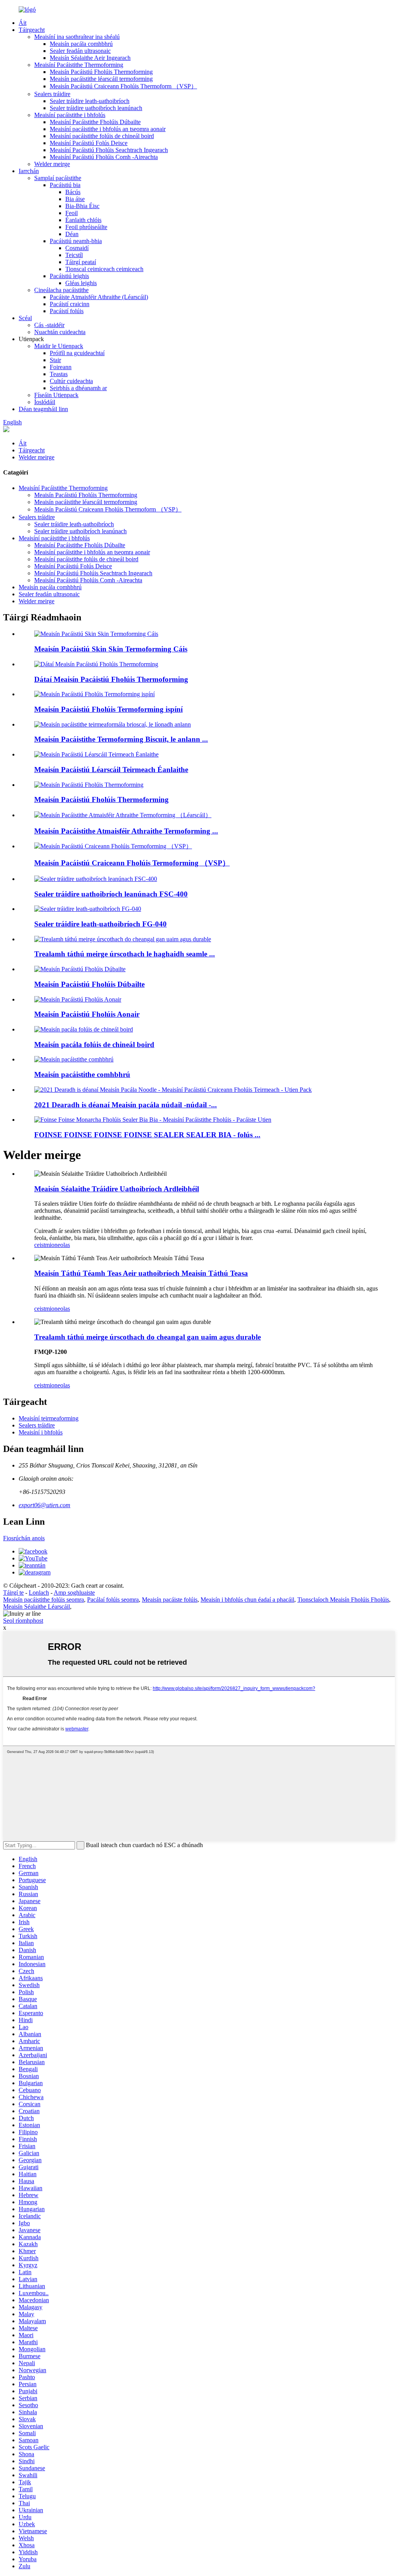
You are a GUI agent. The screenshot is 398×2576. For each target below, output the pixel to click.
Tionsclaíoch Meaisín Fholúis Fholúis (343, 1600)
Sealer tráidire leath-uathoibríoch (90, 101)
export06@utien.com (45, 1505)
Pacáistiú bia (65, 185)
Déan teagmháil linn (43, 409)
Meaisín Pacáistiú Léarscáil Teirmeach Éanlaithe (111, 770)
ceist (40, 1245)
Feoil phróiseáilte (86, 227)
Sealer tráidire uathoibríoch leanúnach (96, 108)
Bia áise (75, 199)
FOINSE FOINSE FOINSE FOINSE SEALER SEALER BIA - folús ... (147, 1135)
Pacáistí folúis (67, 311)
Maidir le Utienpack (59, 346)
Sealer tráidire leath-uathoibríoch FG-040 (100, 924)
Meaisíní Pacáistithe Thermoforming (79, 65)
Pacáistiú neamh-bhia (76, 241)
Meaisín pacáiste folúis (170, 1600)
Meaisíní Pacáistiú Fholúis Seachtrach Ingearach (109, 150)
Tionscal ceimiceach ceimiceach (104, 269)
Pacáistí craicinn (70, 304)
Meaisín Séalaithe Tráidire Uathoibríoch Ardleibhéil (117, 1189)
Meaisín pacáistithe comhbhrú (82, 1074)
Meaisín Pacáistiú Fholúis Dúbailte (89, 984)
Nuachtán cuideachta (60, 332)
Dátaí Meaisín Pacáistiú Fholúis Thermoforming (111, 679)
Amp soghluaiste (74, 1593)
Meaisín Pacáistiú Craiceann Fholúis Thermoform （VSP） (123, 86)
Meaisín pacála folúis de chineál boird (94, 1045)
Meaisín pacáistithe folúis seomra (44, 1600)
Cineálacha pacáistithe (61, 290)
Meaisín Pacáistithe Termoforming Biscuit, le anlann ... (121, 739)
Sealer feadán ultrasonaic (80, 51)
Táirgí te (13, 1593)
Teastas (59, 374)
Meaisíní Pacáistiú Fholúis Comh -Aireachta (104, 157)
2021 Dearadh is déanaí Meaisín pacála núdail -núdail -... (126, 1105)
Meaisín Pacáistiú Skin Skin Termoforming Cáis (111, 649)
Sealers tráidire (52, 94)
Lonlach (39, 1593)
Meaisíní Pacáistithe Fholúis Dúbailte (95, 122)
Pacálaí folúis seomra (113, 1600)
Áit (23, 23)
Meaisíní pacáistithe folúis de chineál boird (102, 136)
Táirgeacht (32, 30)
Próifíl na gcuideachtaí (77, 353)
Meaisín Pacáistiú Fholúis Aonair (87, 1014)
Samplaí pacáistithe (58, 178)
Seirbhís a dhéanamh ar (78, 388)
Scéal (25, 318)
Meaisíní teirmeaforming (49, 1418)
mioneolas (58, 1245)
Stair (55, 360)
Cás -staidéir (49, 325)
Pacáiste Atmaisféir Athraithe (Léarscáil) (99, 297)
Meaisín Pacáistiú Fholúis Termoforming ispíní (108, 709)
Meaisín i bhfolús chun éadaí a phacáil (247, 1600)
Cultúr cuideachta (71, 381)
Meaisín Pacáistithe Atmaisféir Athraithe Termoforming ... (126, 831)
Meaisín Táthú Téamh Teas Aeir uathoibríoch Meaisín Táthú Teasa (141, 1273)
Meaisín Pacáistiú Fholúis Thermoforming (101, 72)
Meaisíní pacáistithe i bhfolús (70, 115)
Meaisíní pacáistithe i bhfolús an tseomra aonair (108, 129)
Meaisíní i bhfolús (41, 1432)
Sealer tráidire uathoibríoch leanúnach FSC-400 (111, 894)
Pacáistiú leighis (69, 276)
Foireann (61, 367)
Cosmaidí (77, 248)
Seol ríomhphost (23, 1621)
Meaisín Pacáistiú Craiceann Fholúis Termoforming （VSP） (132, 863)
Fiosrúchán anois (24, 1538)
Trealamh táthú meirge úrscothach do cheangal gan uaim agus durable (148, 1337)
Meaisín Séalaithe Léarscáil (37, 1607)
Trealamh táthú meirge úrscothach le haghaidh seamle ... (125, 954)
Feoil (72, 213)
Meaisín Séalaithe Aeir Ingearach (90, 58)
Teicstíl (74, 255)
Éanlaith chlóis (83, 220)
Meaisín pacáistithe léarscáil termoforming (101, 79)
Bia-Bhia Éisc (82, 206)
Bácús (73, 192)
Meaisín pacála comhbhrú (81, 44)
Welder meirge (52, 164)
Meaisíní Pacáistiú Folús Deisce (89, 143)
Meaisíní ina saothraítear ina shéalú (77, 37)
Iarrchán (29, 171)
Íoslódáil (45, 402)
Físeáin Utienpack (56, 395)
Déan (72, 234)
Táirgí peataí (81, 262)
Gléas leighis (81, 283)
